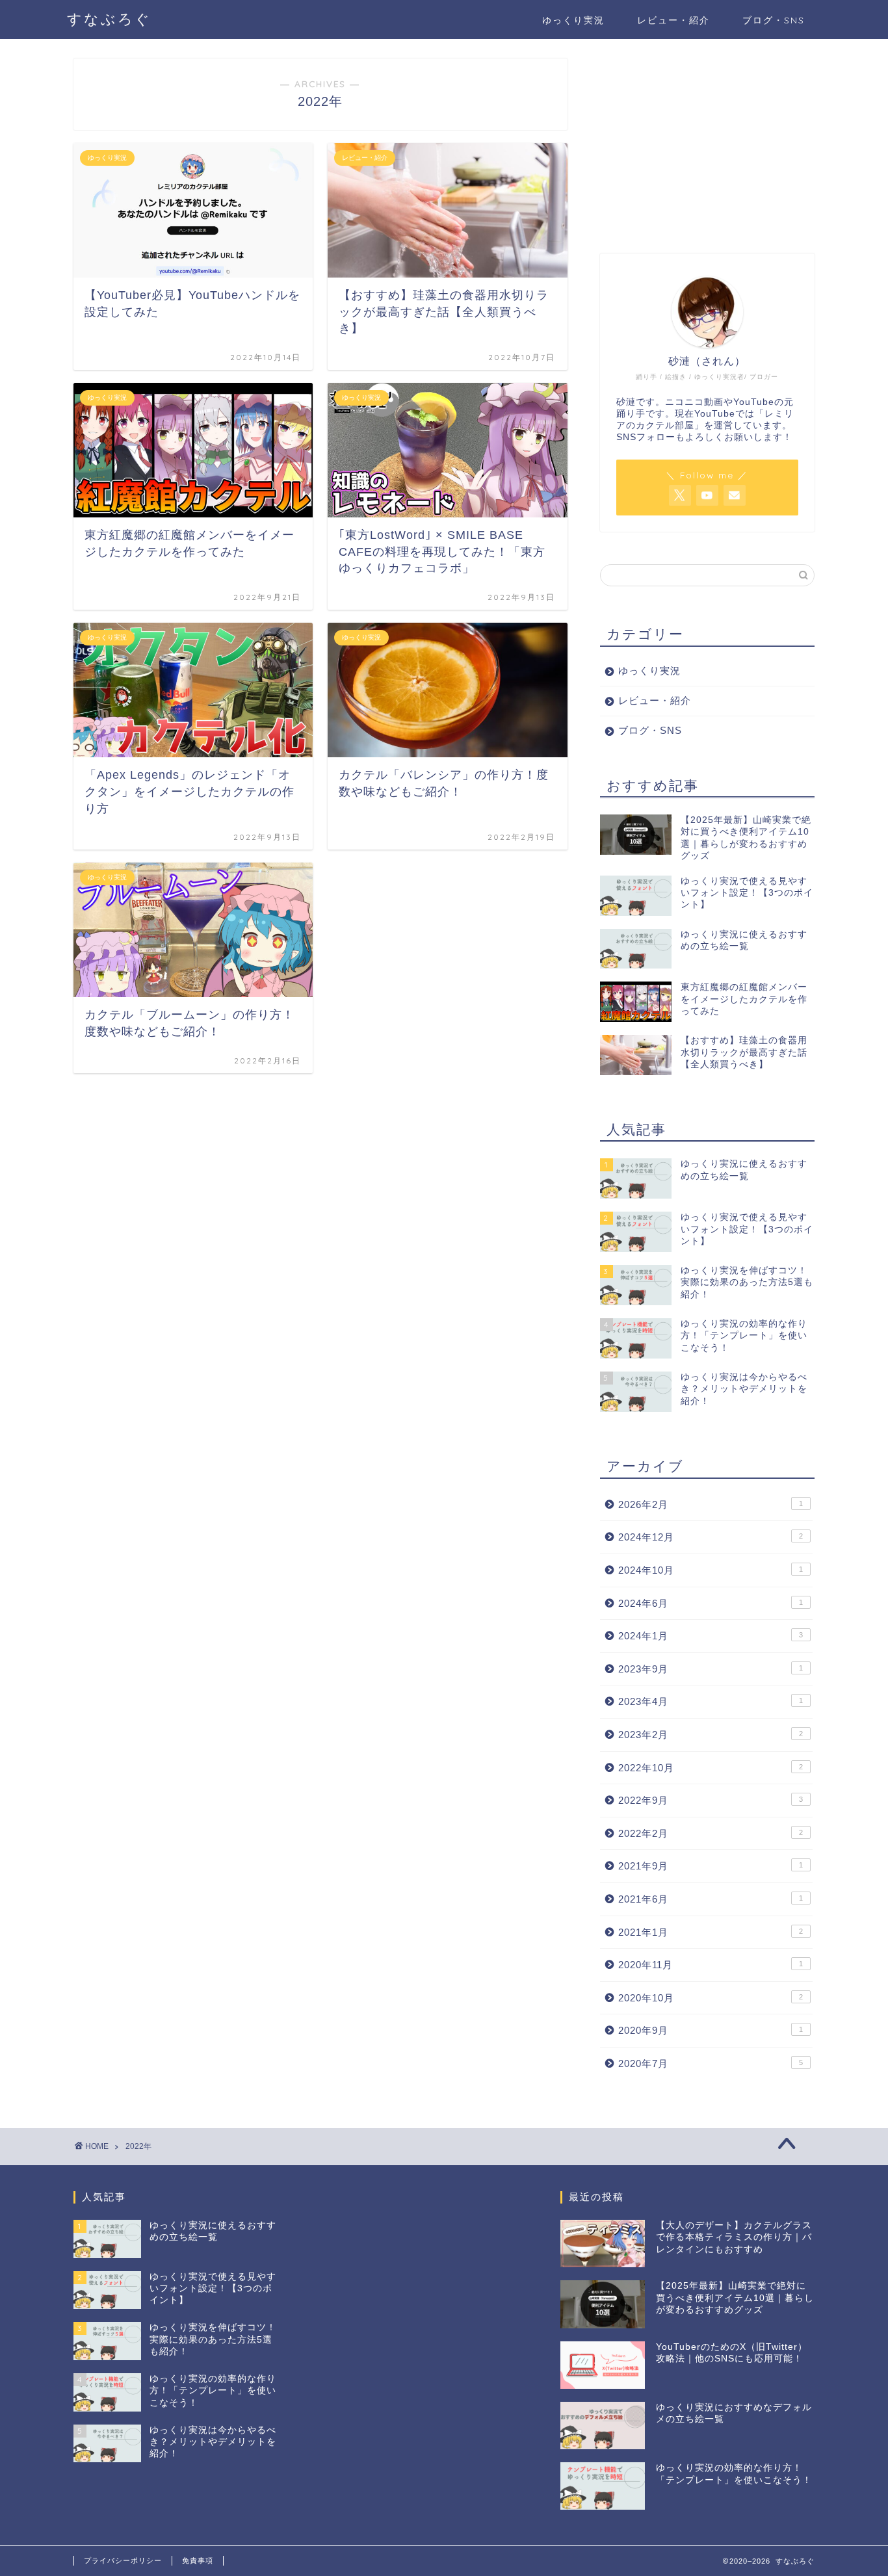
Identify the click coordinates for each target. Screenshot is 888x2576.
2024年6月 (711, 1603)
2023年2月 (711, 1735)
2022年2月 (711, 1833)
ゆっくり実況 (573, 20)
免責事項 (198, 2560)
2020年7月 (711, 2063)
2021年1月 (711, 1932)
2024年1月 (711, 1636)
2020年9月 (711, 2030)
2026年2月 (711, 1504)
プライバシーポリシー (123, 2560)
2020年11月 (711, 1965)
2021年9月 (711, 1866)
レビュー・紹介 (673, 20)
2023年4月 (711, 1701)
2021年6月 (711, 1899)
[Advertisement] (707, 140)
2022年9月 (711, 1800)
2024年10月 (711, 1570)
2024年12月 (711, 1537)
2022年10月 (711, 1768)
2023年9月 (711, 1669)
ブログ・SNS (774, 20)
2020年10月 (711, 1998)
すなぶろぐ (109, 19)
